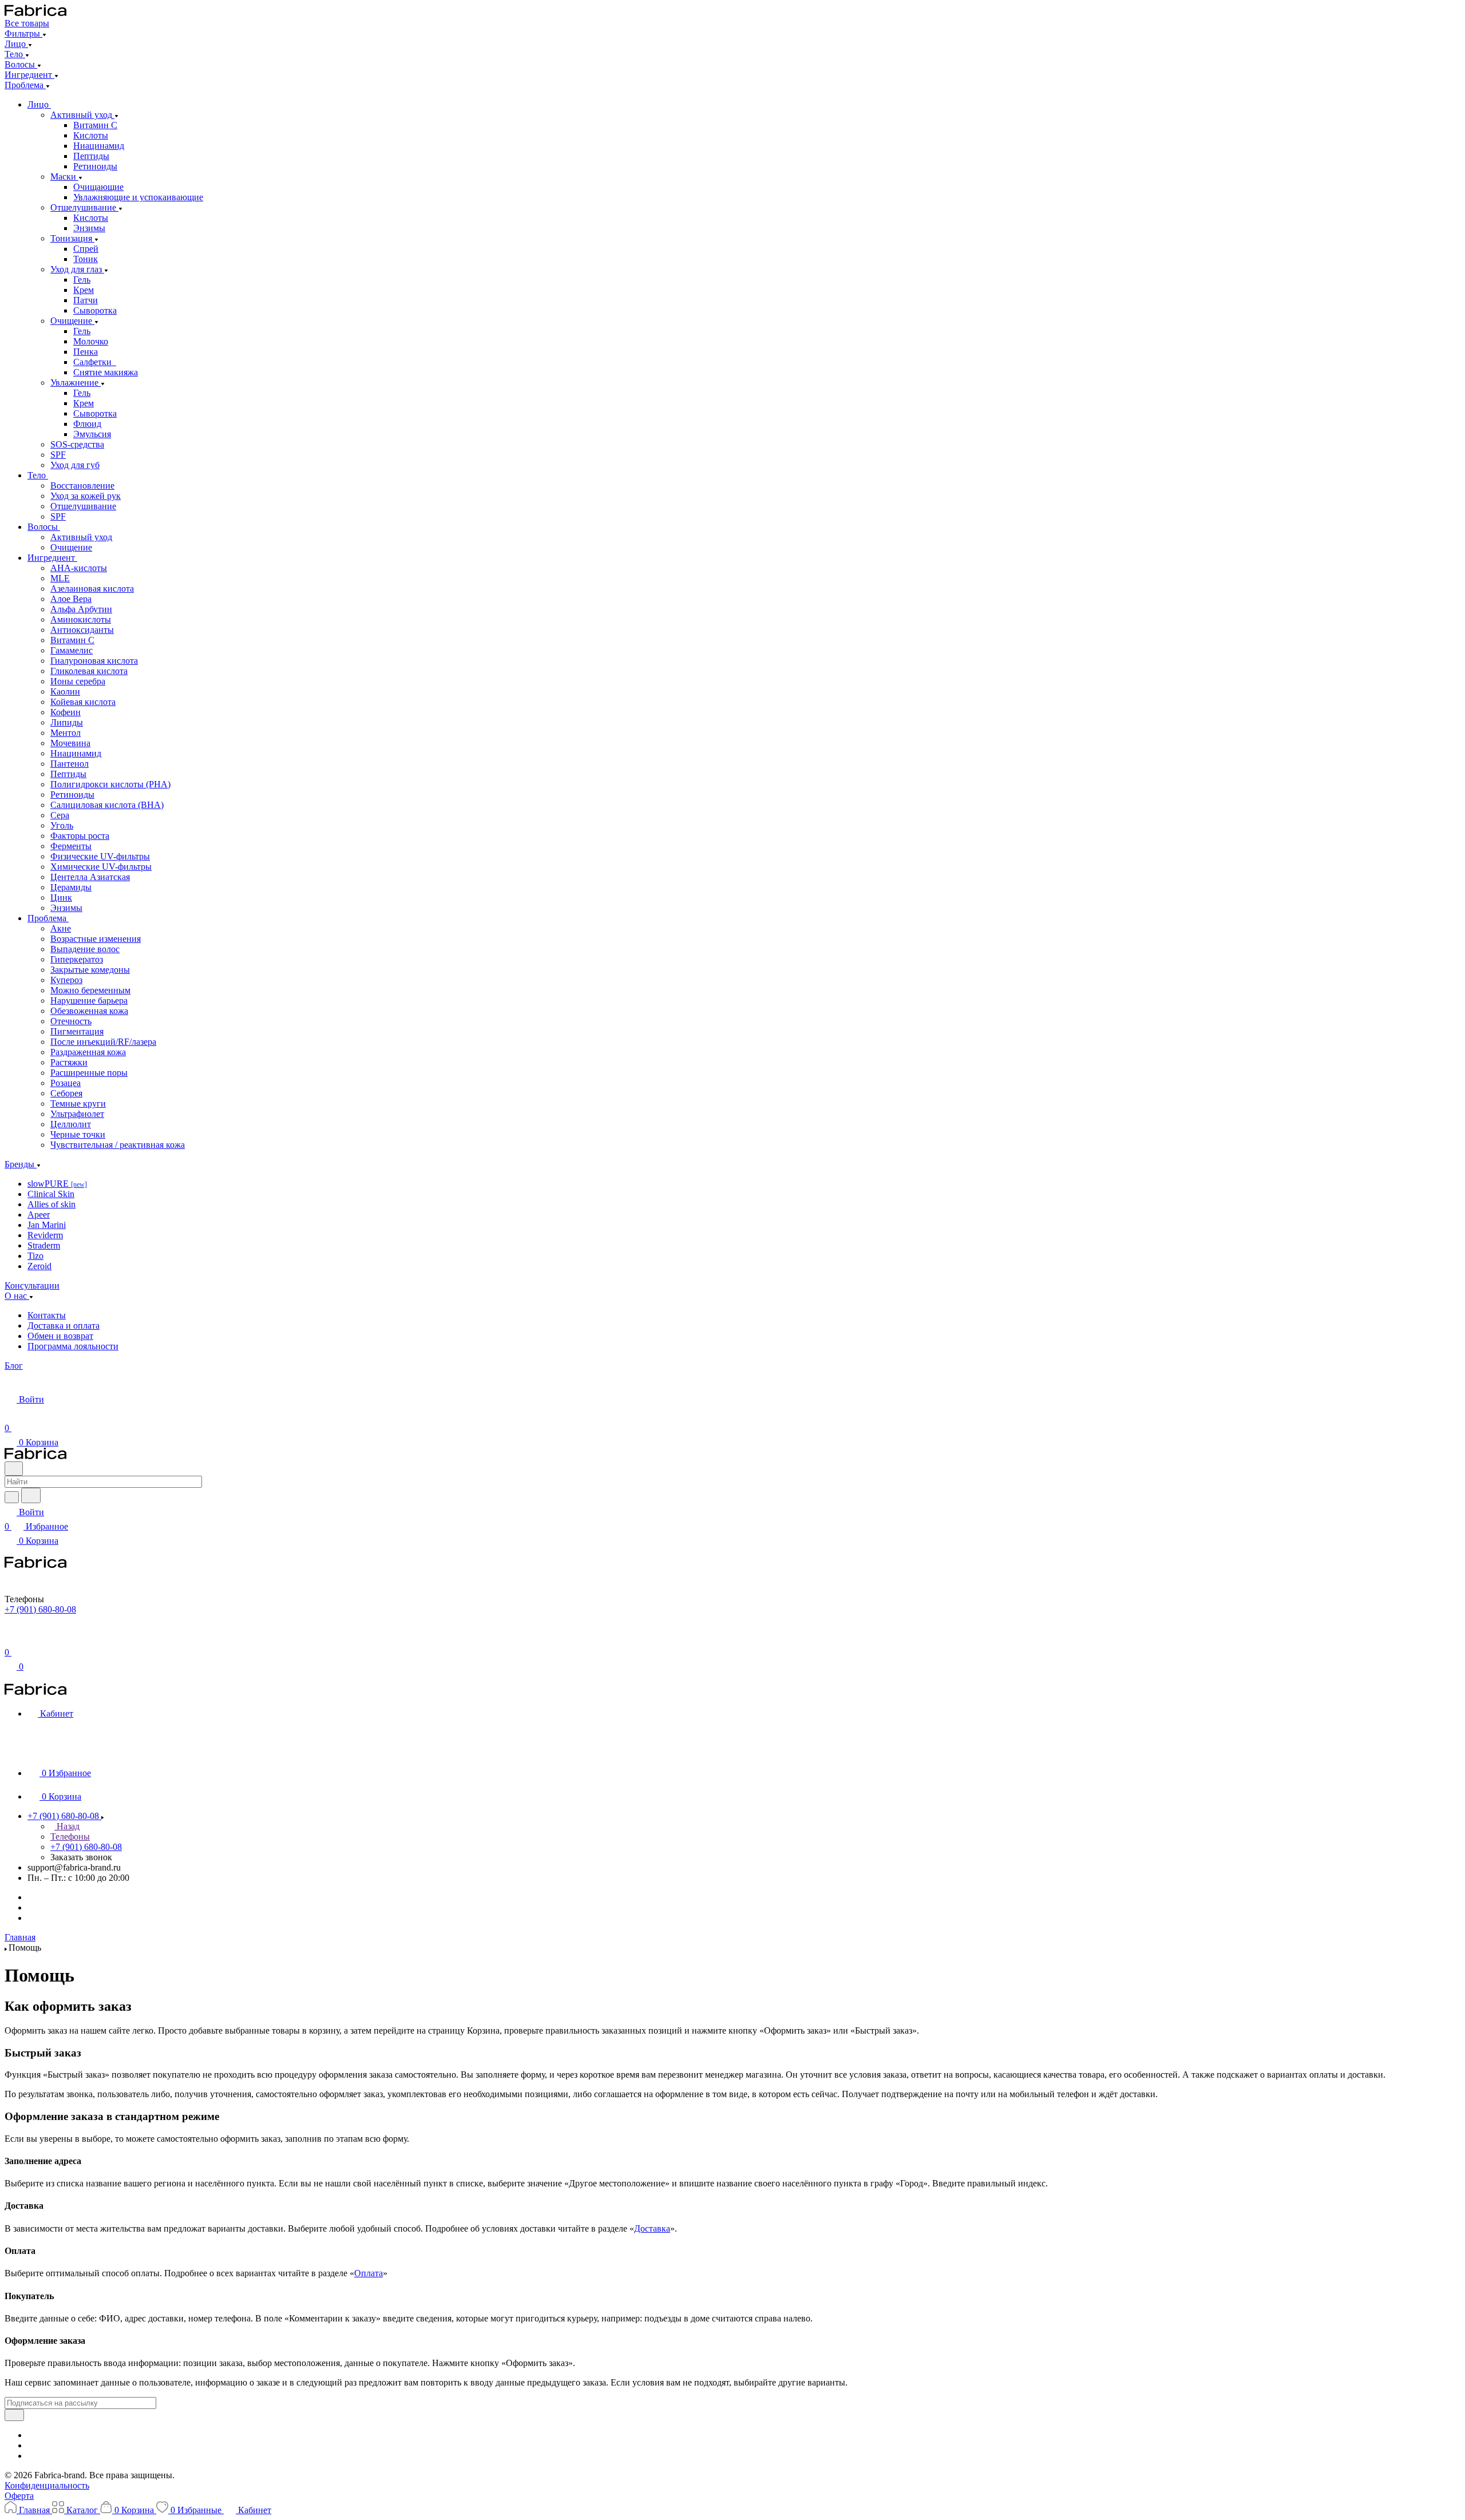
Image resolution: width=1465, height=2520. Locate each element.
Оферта (19, 2496)
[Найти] (31, 1495)
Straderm (44, 1245)
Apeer (39, 1215)
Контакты (47, 1315)
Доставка (652, 2228)
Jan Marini (47, 1225)
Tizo (35, 1256)
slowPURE (57, 1184)
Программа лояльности (73, 1346)
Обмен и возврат (60, 1336)
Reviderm (45, 1235)
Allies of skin (52, 1204)
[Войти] (11, 1638)
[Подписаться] (14, 2415)
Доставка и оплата (64, 1326)
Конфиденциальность (47, 2485)
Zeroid (39, 1266)
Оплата (369, 2273)
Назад (67, 1826)
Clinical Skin (51, 1194)
